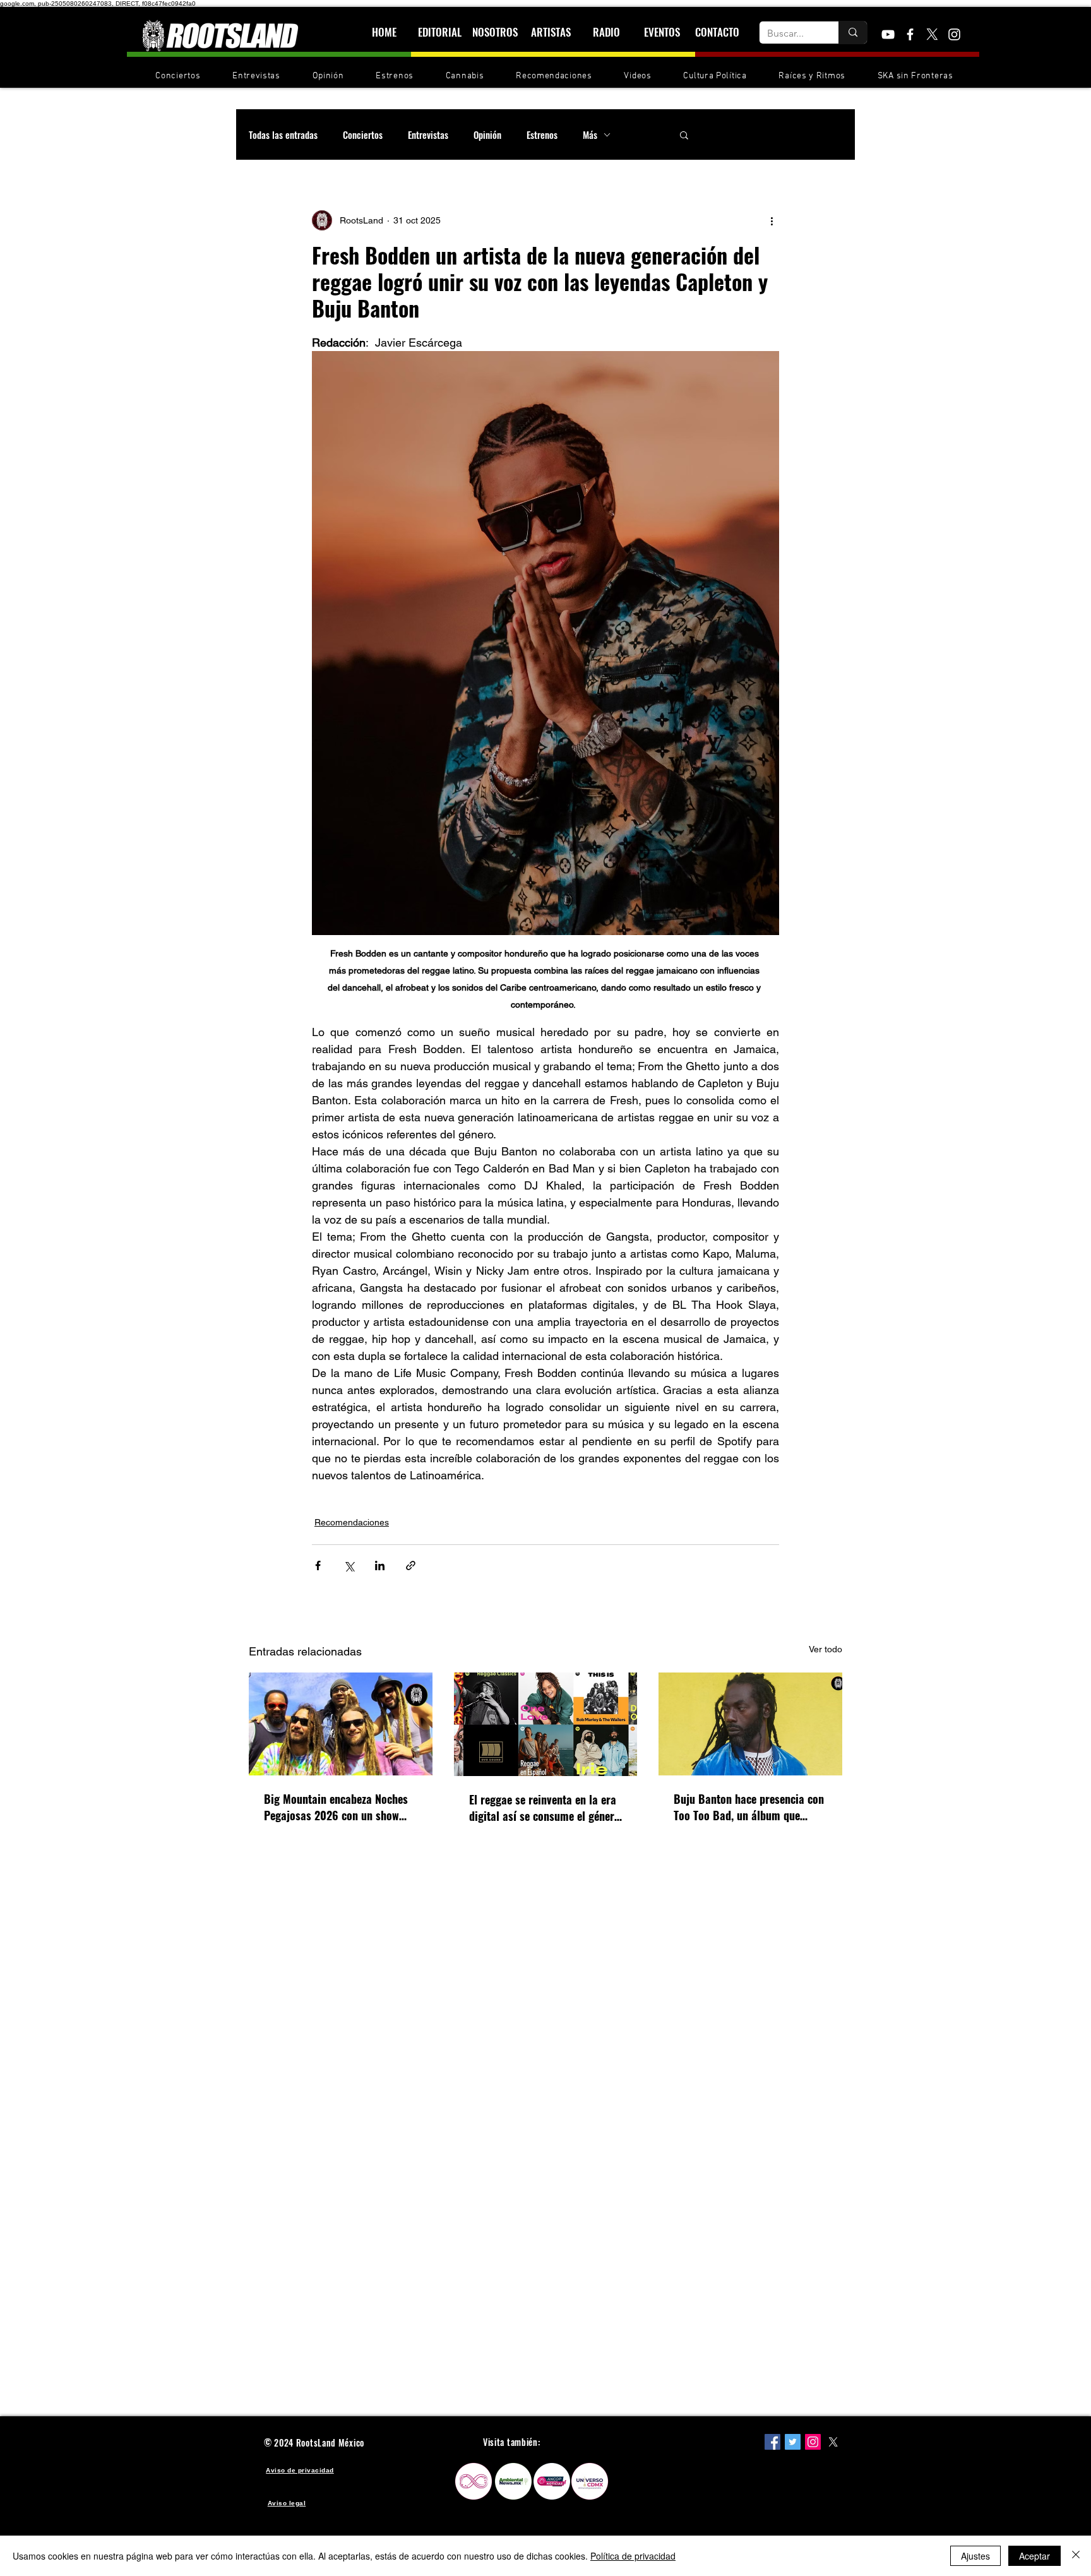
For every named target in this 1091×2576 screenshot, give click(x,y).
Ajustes (975, 2556)
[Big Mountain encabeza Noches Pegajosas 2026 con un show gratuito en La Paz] (341, 1724)
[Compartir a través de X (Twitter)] (349, 1565)
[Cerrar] (1076, 2556)
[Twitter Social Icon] (793, 2442)
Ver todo (826, 1649)
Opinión (487, 134)
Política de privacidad (633, 2556)
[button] (684, 134)
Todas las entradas (283, 134)
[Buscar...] (853, 33)
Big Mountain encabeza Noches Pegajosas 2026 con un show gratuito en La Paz (336, 1807)
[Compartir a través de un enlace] (411, 1565)
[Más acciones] (772, 220)
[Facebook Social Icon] (772, 2442)
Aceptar (1034, 2556)
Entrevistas (428, 134)
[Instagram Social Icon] (813, 2442)
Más (590, 134)
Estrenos (542, 134)
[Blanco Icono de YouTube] (888, 34)
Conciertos (363, 134)
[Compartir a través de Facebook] (318, 1565)
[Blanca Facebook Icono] (910, 34)
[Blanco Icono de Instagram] (954, 34)
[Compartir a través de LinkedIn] (380, 1565)
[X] (932, 34)
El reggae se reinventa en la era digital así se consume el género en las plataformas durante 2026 (545, 1808)
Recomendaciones (352, 1522)
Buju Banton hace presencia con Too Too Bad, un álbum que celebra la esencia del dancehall (749, 1807)
